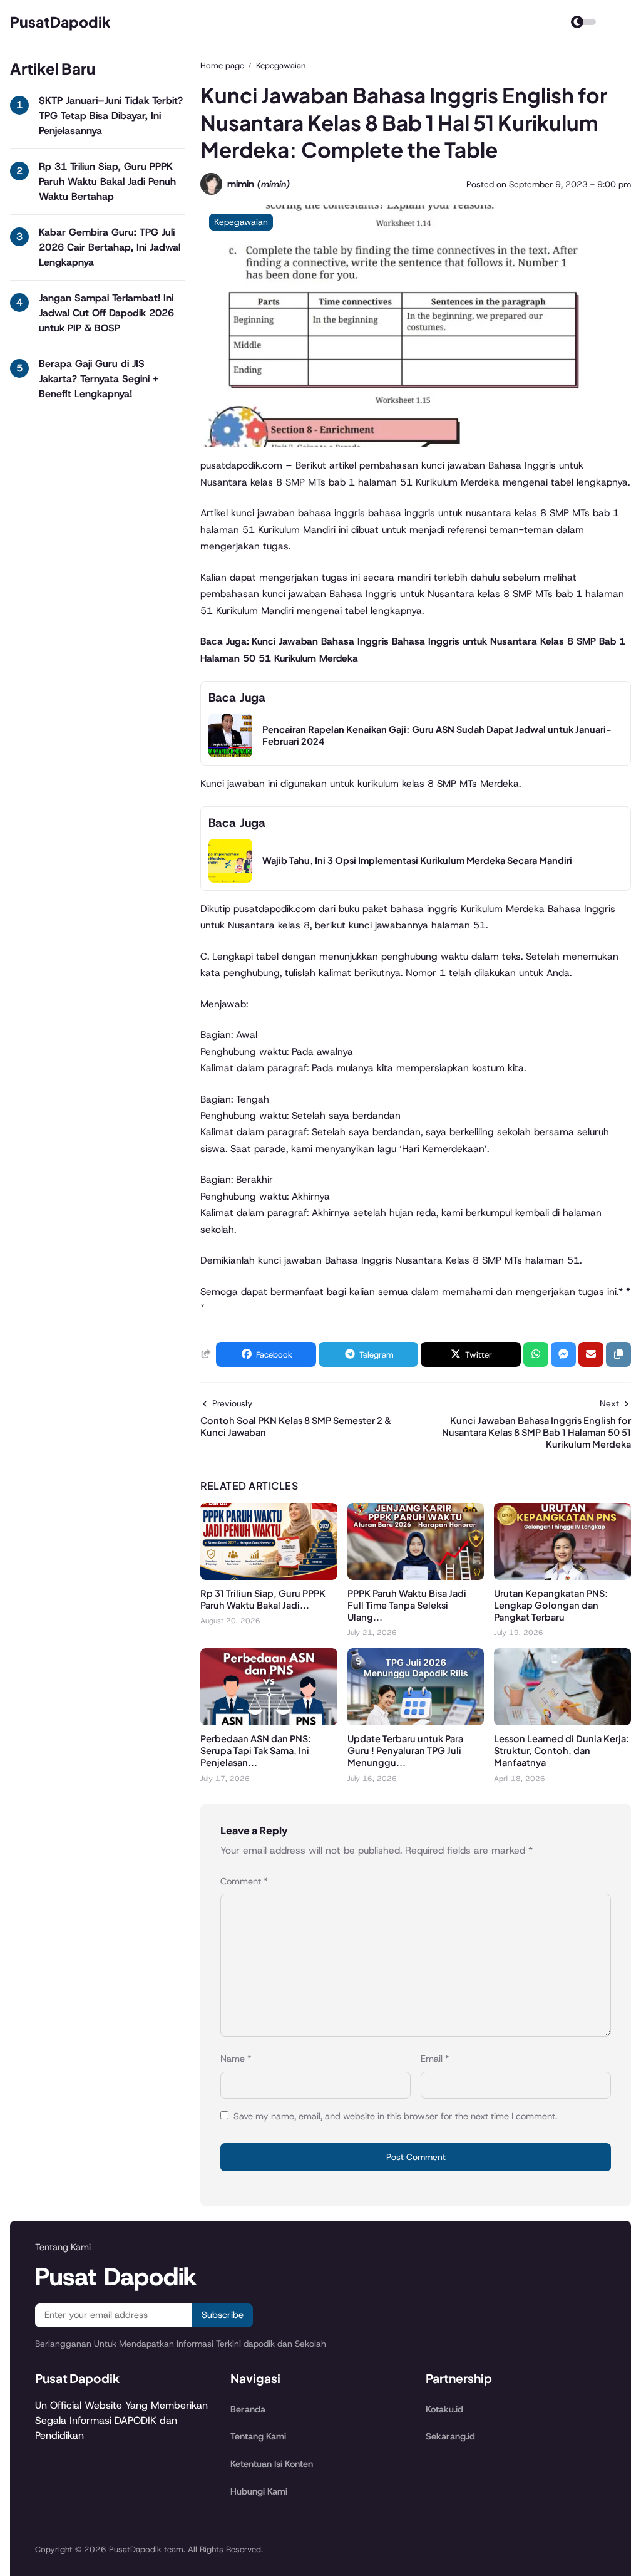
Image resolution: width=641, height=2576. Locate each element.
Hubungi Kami (259, 2491)
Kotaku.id (444, 2409)
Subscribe (223, 2315)
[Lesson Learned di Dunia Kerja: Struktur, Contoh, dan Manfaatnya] (562, 1722)
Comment (244, 1881)
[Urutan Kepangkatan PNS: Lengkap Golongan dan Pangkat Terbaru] (562, 1576)
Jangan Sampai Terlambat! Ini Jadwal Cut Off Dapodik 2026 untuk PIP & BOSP (106, 313)
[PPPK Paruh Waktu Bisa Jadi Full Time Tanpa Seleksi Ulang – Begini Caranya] (416, 1576)
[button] (618, 1354)
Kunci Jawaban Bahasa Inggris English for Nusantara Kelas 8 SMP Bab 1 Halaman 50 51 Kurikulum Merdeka (536, 1432)
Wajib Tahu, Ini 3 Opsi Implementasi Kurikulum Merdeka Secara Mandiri (417, 860)
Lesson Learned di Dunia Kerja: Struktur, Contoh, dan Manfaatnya (562, 1750)
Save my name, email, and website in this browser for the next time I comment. (395, 2116)
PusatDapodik (60, 22)
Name (236, 2059)
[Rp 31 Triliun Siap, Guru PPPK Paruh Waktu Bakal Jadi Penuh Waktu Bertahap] (269, 1576)
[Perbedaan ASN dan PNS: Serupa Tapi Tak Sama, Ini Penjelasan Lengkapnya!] (269, 1722)
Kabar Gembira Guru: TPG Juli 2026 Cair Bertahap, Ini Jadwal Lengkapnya (110, 247)
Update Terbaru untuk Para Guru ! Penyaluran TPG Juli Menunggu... (405, 1750)
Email (435, 2059)
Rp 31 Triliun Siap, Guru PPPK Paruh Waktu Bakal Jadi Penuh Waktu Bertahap (107, 181)
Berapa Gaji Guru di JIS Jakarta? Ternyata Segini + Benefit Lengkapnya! (99, 379)
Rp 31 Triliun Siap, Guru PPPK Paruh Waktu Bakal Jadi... (263, 1599)
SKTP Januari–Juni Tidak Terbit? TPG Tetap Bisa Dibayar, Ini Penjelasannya (111, 116)
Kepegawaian (241, 222)
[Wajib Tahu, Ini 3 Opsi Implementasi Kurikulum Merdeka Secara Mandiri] (230, 879)
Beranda (248, 2409)
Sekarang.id (450, 2436)
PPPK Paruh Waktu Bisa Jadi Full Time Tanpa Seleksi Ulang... (407, 1605)
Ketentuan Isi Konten (272, 2464)
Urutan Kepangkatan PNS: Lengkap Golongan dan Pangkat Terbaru (551, 1605)
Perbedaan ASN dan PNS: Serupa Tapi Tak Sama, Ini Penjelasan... (256, 1750)
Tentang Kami (258, 2436)
